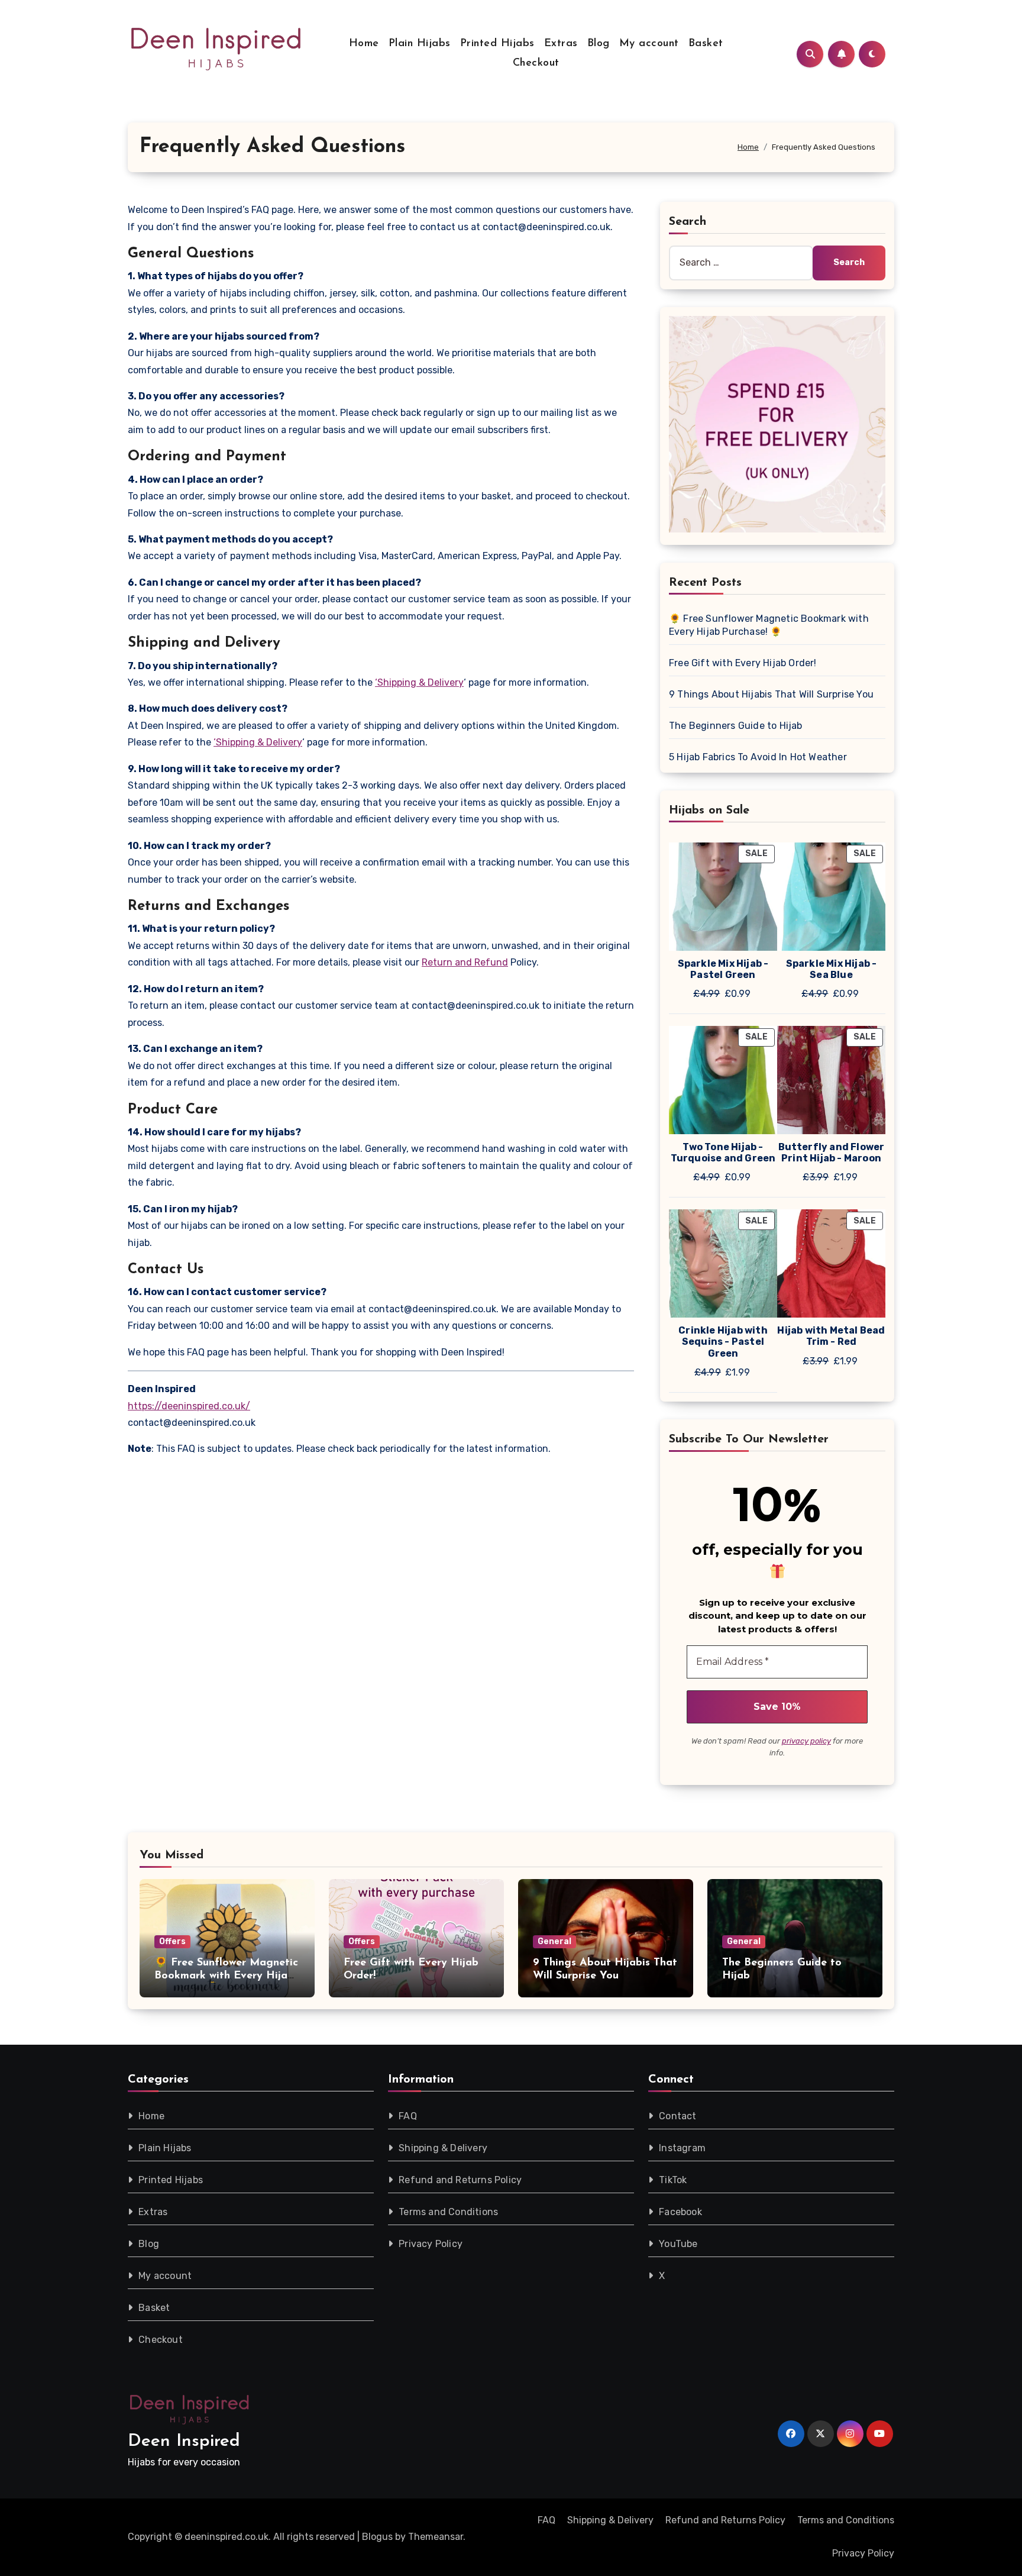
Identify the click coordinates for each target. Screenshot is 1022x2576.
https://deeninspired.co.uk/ (189, 1406)
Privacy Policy (431, 2244)
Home (364, 44)
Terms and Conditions (448, 2212)
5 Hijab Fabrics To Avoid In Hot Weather (758, 757)
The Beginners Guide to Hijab (736, 726)
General (554, 1941)
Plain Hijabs (420, 44)
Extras (561, 44)
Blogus (377, 2537)
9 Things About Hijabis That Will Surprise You (771, 694)
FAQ (408, 2116)
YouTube (678, 2244)
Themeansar (436, 2537)
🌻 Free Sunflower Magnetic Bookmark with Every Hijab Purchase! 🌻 (769, 625)
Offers (172, 1941)
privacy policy (806, 1741)
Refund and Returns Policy (460, 2180)
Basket (706, 44)
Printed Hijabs (497, 44)
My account (649, 44)
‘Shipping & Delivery (419, 682)
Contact (677, 2116)
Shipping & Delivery (443, 2148)
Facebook (680, 2212)
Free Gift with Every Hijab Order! (743, 663)
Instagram (682, 2148)
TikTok (673, 2180)
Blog (599, 44)
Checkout (536, 63)
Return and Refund (465, 962)
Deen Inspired (184, 2441)
